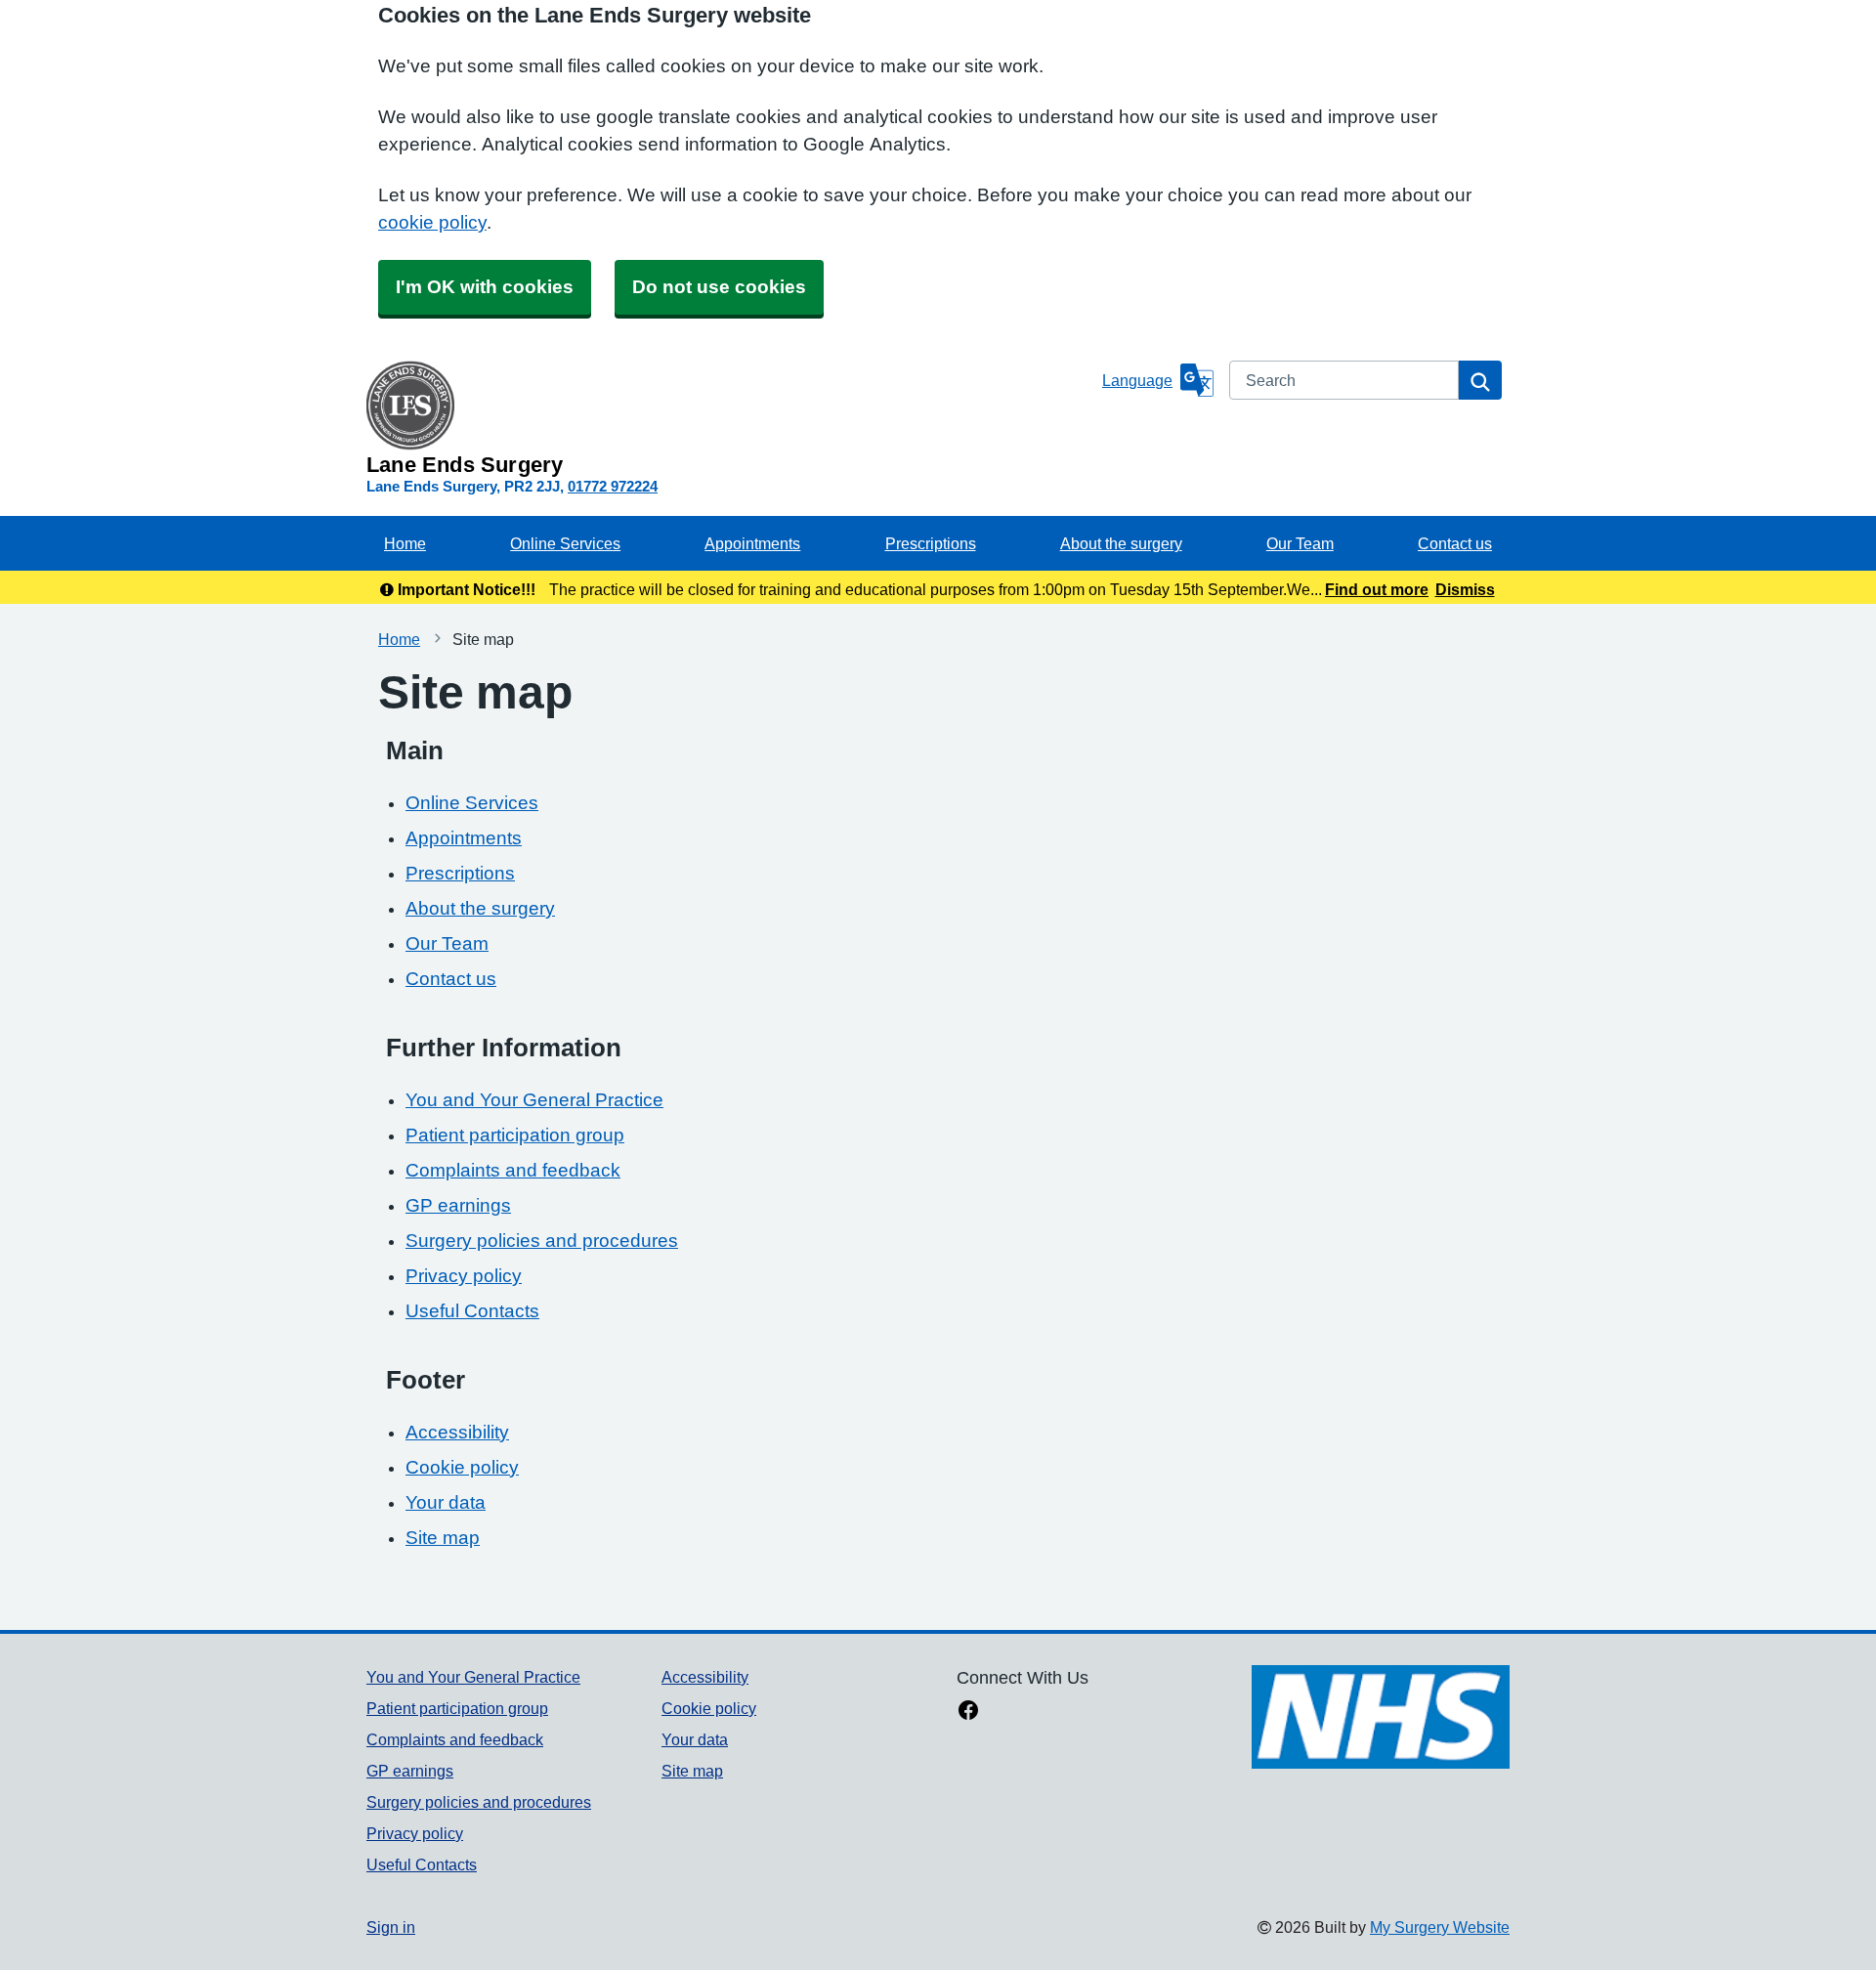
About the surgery (1121, 543)
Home (405, 543)
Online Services (565, 543)
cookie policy (432, 222)
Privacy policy (464, 1276)
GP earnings (458, 1205)
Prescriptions (931, 543)
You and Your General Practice (534, 1100)
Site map (443, 1538)
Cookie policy (462, 1467)
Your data (446, 1502)
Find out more (1377, 589)
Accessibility (457, 1432)
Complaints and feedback (513, 1170)
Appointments (752, 543)
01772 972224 (613, 486)
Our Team (1300, 543)
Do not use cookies (719, 287)
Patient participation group (515, 1135)
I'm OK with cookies (485, 287)
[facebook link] (968, 1712)
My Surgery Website (1440, 1927)
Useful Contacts (472, 1311)
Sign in (391, 1927)
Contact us (1455, 543)
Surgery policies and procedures (542, 1241)
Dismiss (1465, 589)
